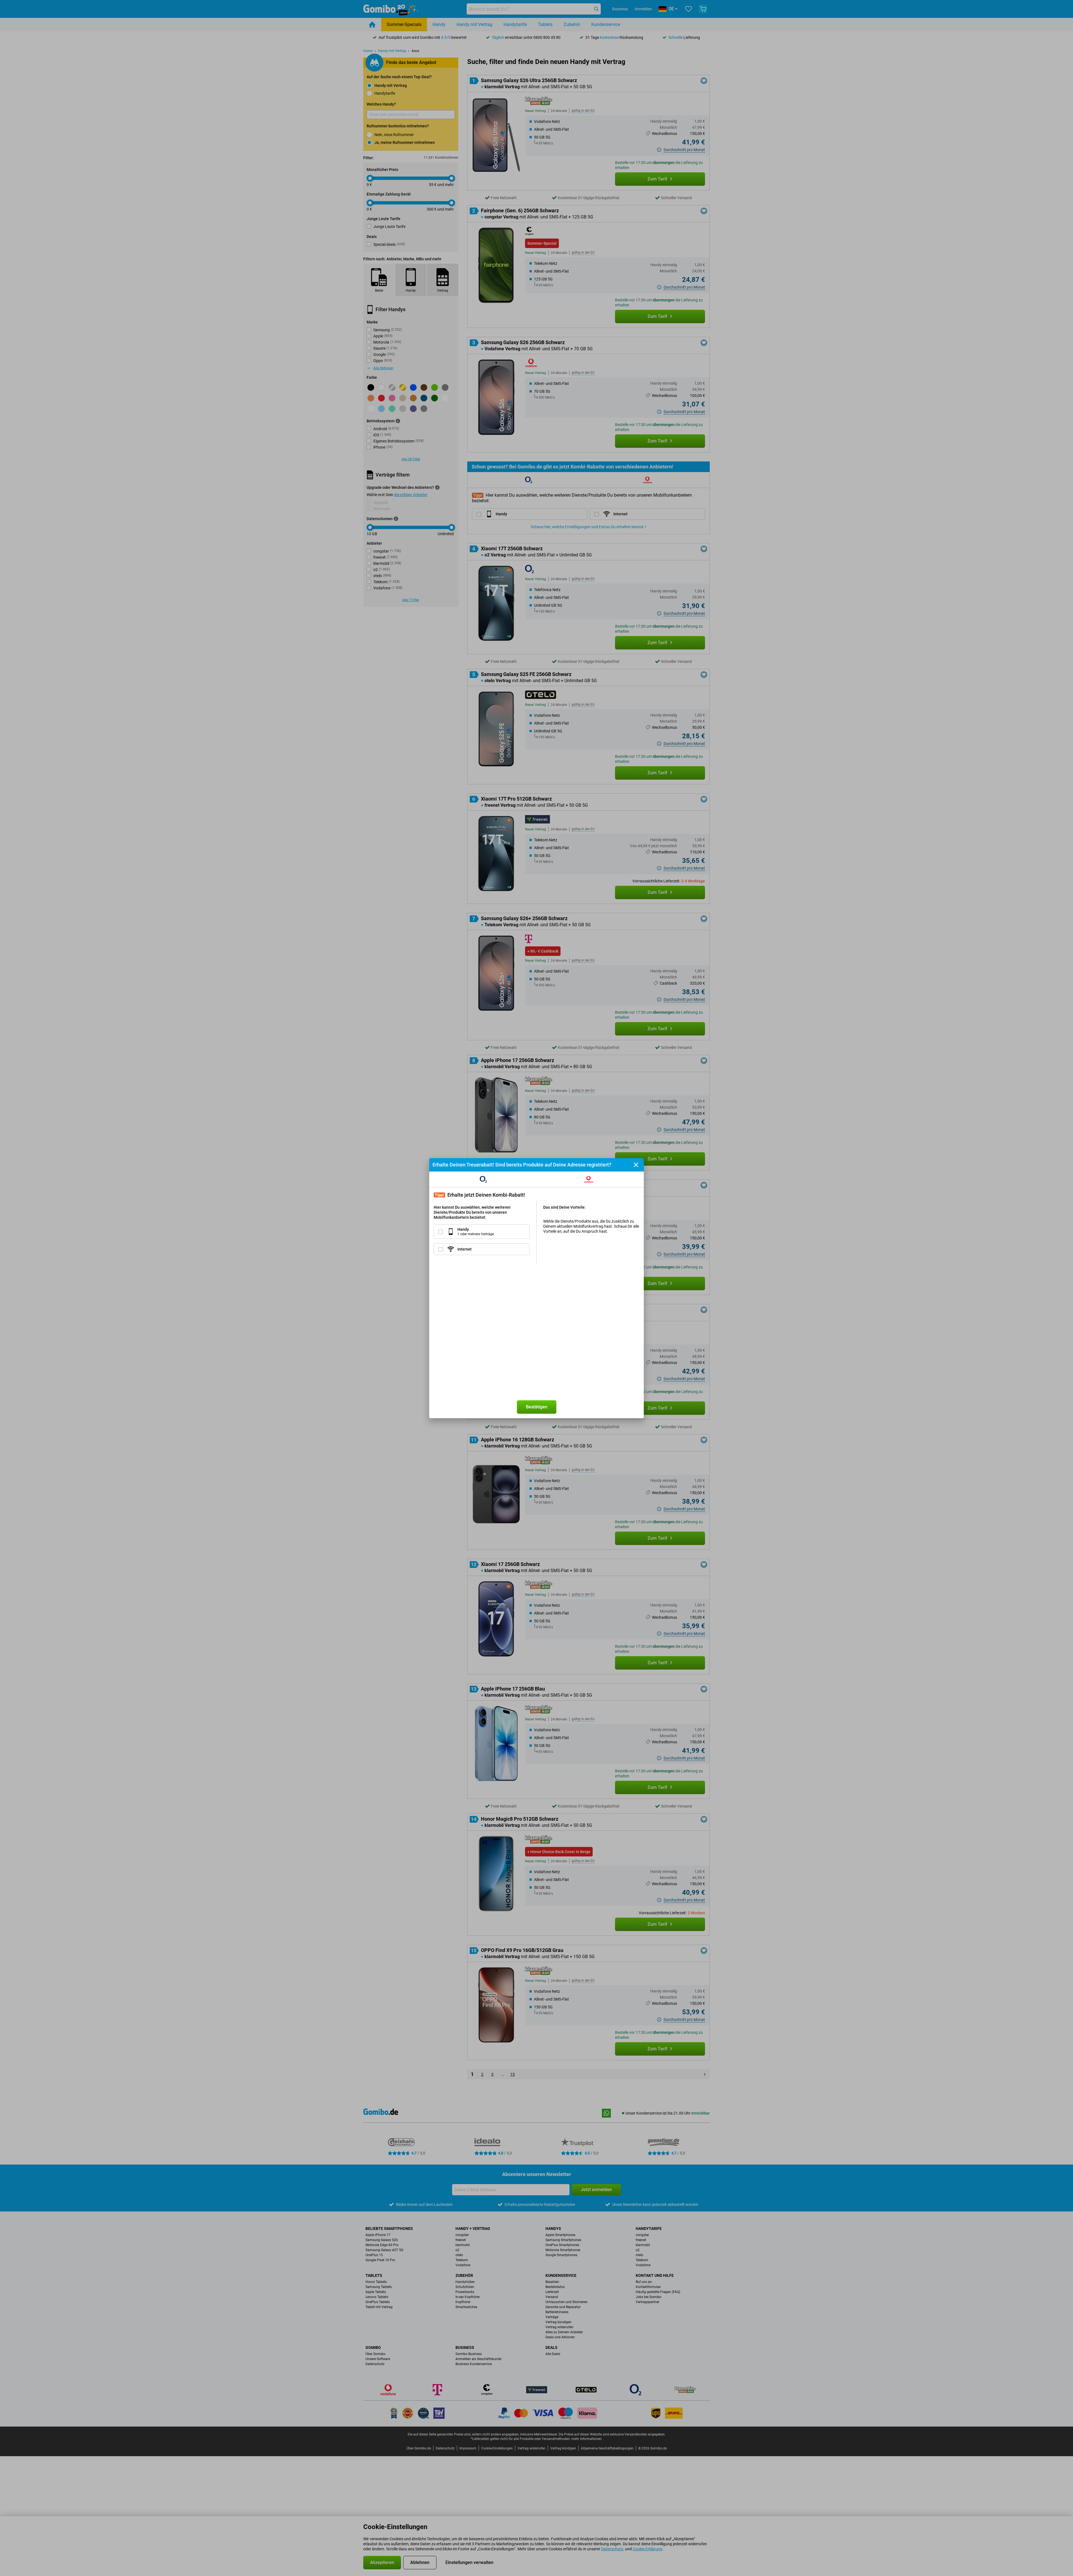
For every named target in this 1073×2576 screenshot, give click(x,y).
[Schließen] (636, 1165)
